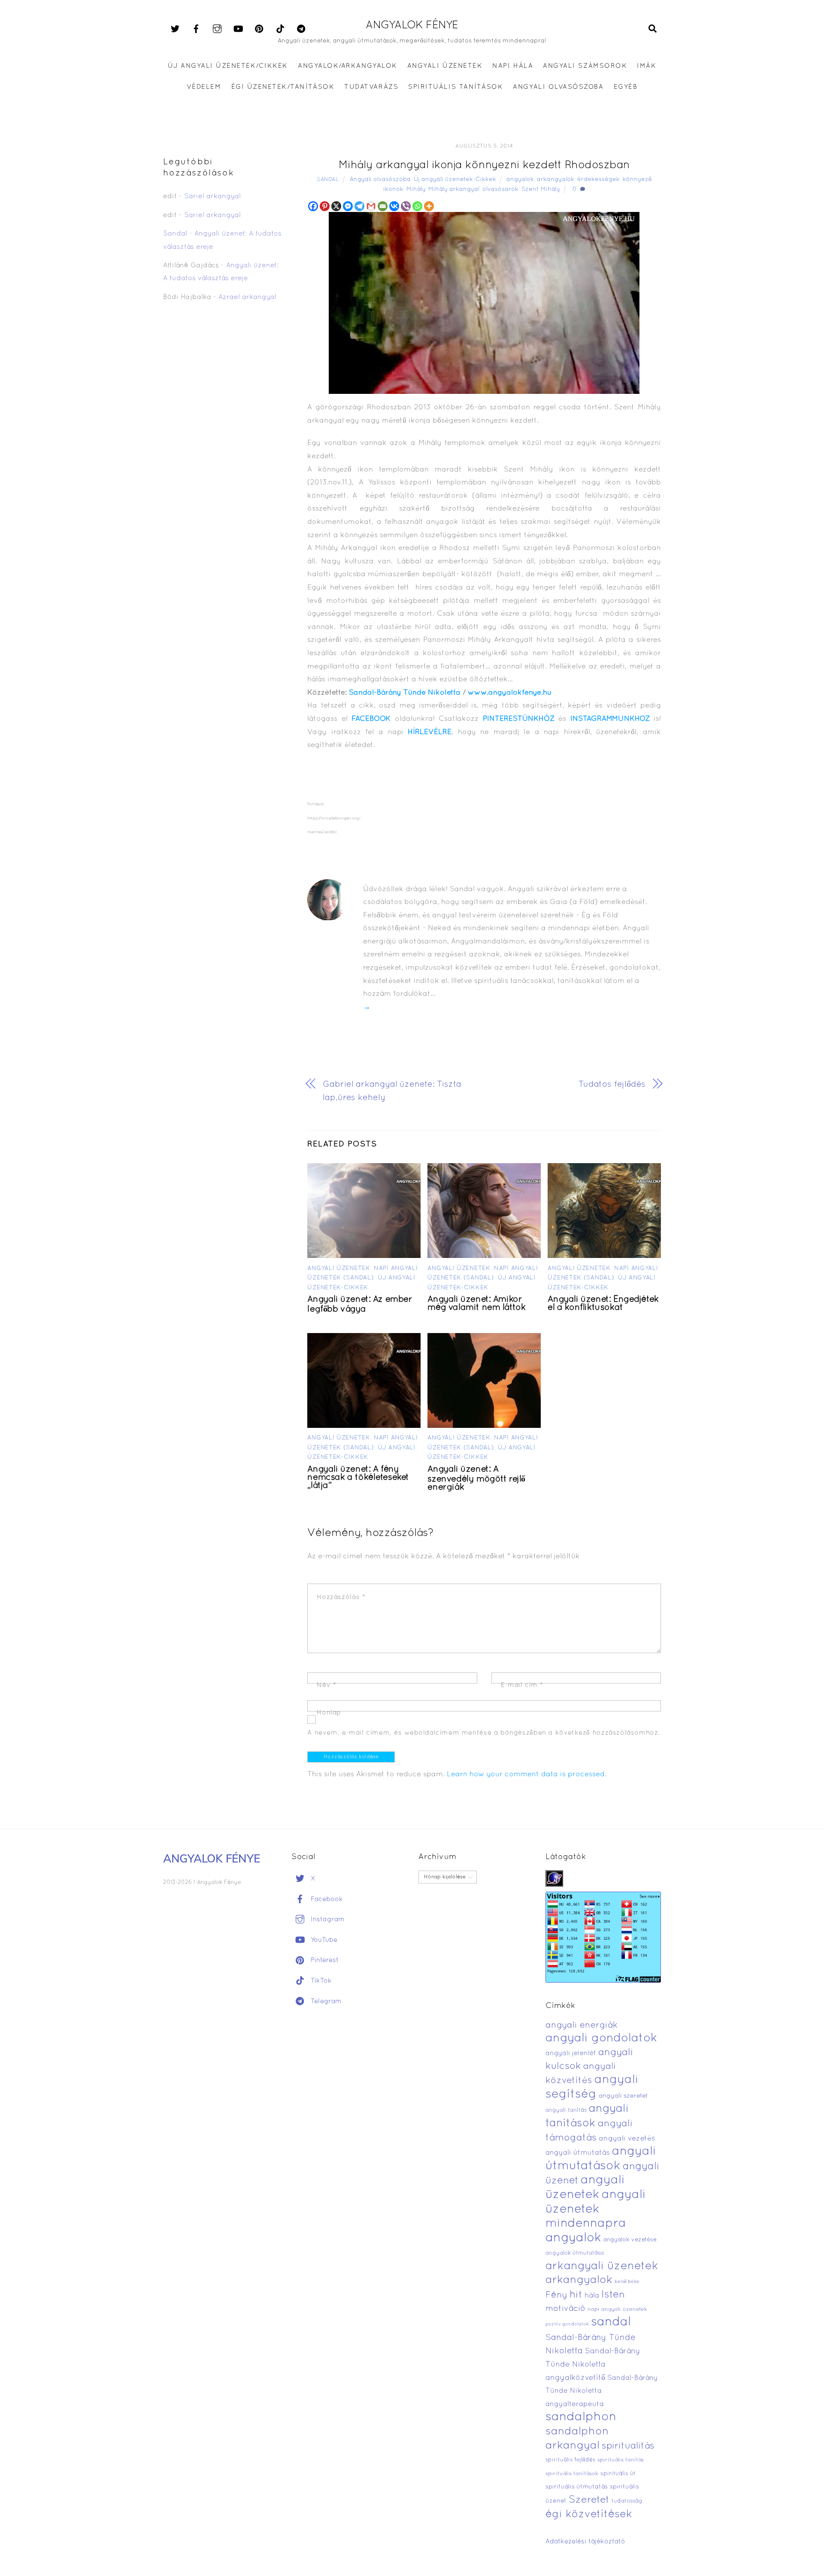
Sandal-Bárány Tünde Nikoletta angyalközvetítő (593, 2364)
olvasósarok (500, 189)
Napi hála (513, 66)
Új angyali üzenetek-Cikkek (455, 180)
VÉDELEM (204, 87)
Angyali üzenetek (339, 1268)
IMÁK (647, 66)
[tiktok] (280, 29)
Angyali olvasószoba (380, 180)
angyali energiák (582, 2026)
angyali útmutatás (578, 2153)
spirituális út (618, 2474)
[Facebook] (313, 206)
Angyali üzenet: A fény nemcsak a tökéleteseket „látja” (358, 1478)
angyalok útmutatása (575, 2253)
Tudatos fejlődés (612, 1085)
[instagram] (217, 29)
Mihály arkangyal (454, 189)
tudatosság (627, 2501)
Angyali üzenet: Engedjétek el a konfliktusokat (603, 1304)
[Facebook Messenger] (348, 206)
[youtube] (238, 29)
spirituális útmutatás (577, 2487)
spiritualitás (628, 2446)
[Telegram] (359, 206)
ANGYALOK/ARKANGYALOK (347, 66)
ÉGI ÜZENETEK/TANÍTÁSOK (283, 87)
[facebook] (196, 29)
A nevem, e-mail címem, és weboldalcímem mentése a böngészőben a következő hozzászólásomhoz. (484, 1733)
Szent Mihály (541, 189)
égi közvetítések (589, 2514)
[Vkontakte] (394, 206)
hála (592, 2296)
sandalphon (581, 2417)
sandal (611, 2322)
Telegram (325, 2002)
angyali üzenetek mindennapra (596, 2209)
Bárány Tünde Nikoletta (419, 693)
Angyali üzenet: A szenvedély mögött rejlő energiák (476, 1478)
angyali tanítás (566, 2110)
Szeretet (589, 2500)
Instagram (327, 1920)
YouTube (323, 1940)
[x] (175, 29)
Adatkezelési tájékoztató (585, 2542)
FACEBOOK (371, 719)
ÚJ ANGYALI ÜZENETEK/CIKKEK (228, 66)
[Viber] (406, 206)
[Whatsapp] (417, 206)
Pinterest (324, 1960)
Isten (613, 2295)
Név (326, 1685)
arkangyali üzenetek (602, 2266)
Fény (556, 2295)
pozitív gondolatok (567, 2324)
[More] (429, 206)
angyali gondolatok (601, 2039)
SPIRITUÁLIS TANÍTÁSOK (456, 87)
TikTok (320, 1981)
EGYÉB (626, 87)
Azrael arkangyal (247, 297)
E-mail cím (522, 1685)
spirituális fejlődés (570, 2460)
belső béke (627, 2282)
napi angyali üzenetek (617, 2310)
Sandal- (363, 693)
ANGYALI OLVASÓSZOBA (558, 87)
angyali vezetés (627, 2139)
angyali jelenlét (571, 2053)
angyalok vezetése (630, 2240)
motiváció (565, 2309)
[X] (336, 206)
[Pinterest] (325, 206)
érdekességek (598, 180)
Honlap (329, 1713)
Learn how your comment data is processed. (527, 1774)
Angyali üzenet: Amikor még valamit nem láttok (476, 1304)
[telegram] (301, 29)
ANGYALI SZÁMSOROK (585, 66)
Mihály (416, 189)
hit (576, 2295)
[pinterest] (259, 29)
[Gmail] (371, 206)
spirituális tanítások (572, 2474)
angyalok (520, 180)
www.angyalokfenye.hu (510, 693)
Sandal (328, 180)
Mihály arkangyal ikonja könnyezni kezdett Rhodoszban (484, 165)
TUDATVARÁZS (371, 87)
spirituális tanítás (621, 2460)
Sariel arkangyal (212, 197)
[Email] (383, 206)
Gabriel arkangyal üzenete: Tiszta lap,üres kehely (392, 1091)
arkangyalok (556, 180)
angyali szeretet (623, 2096)
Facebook (326, 1899)
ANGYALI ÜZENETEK (445, 66)
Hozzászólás (341, 1597)
